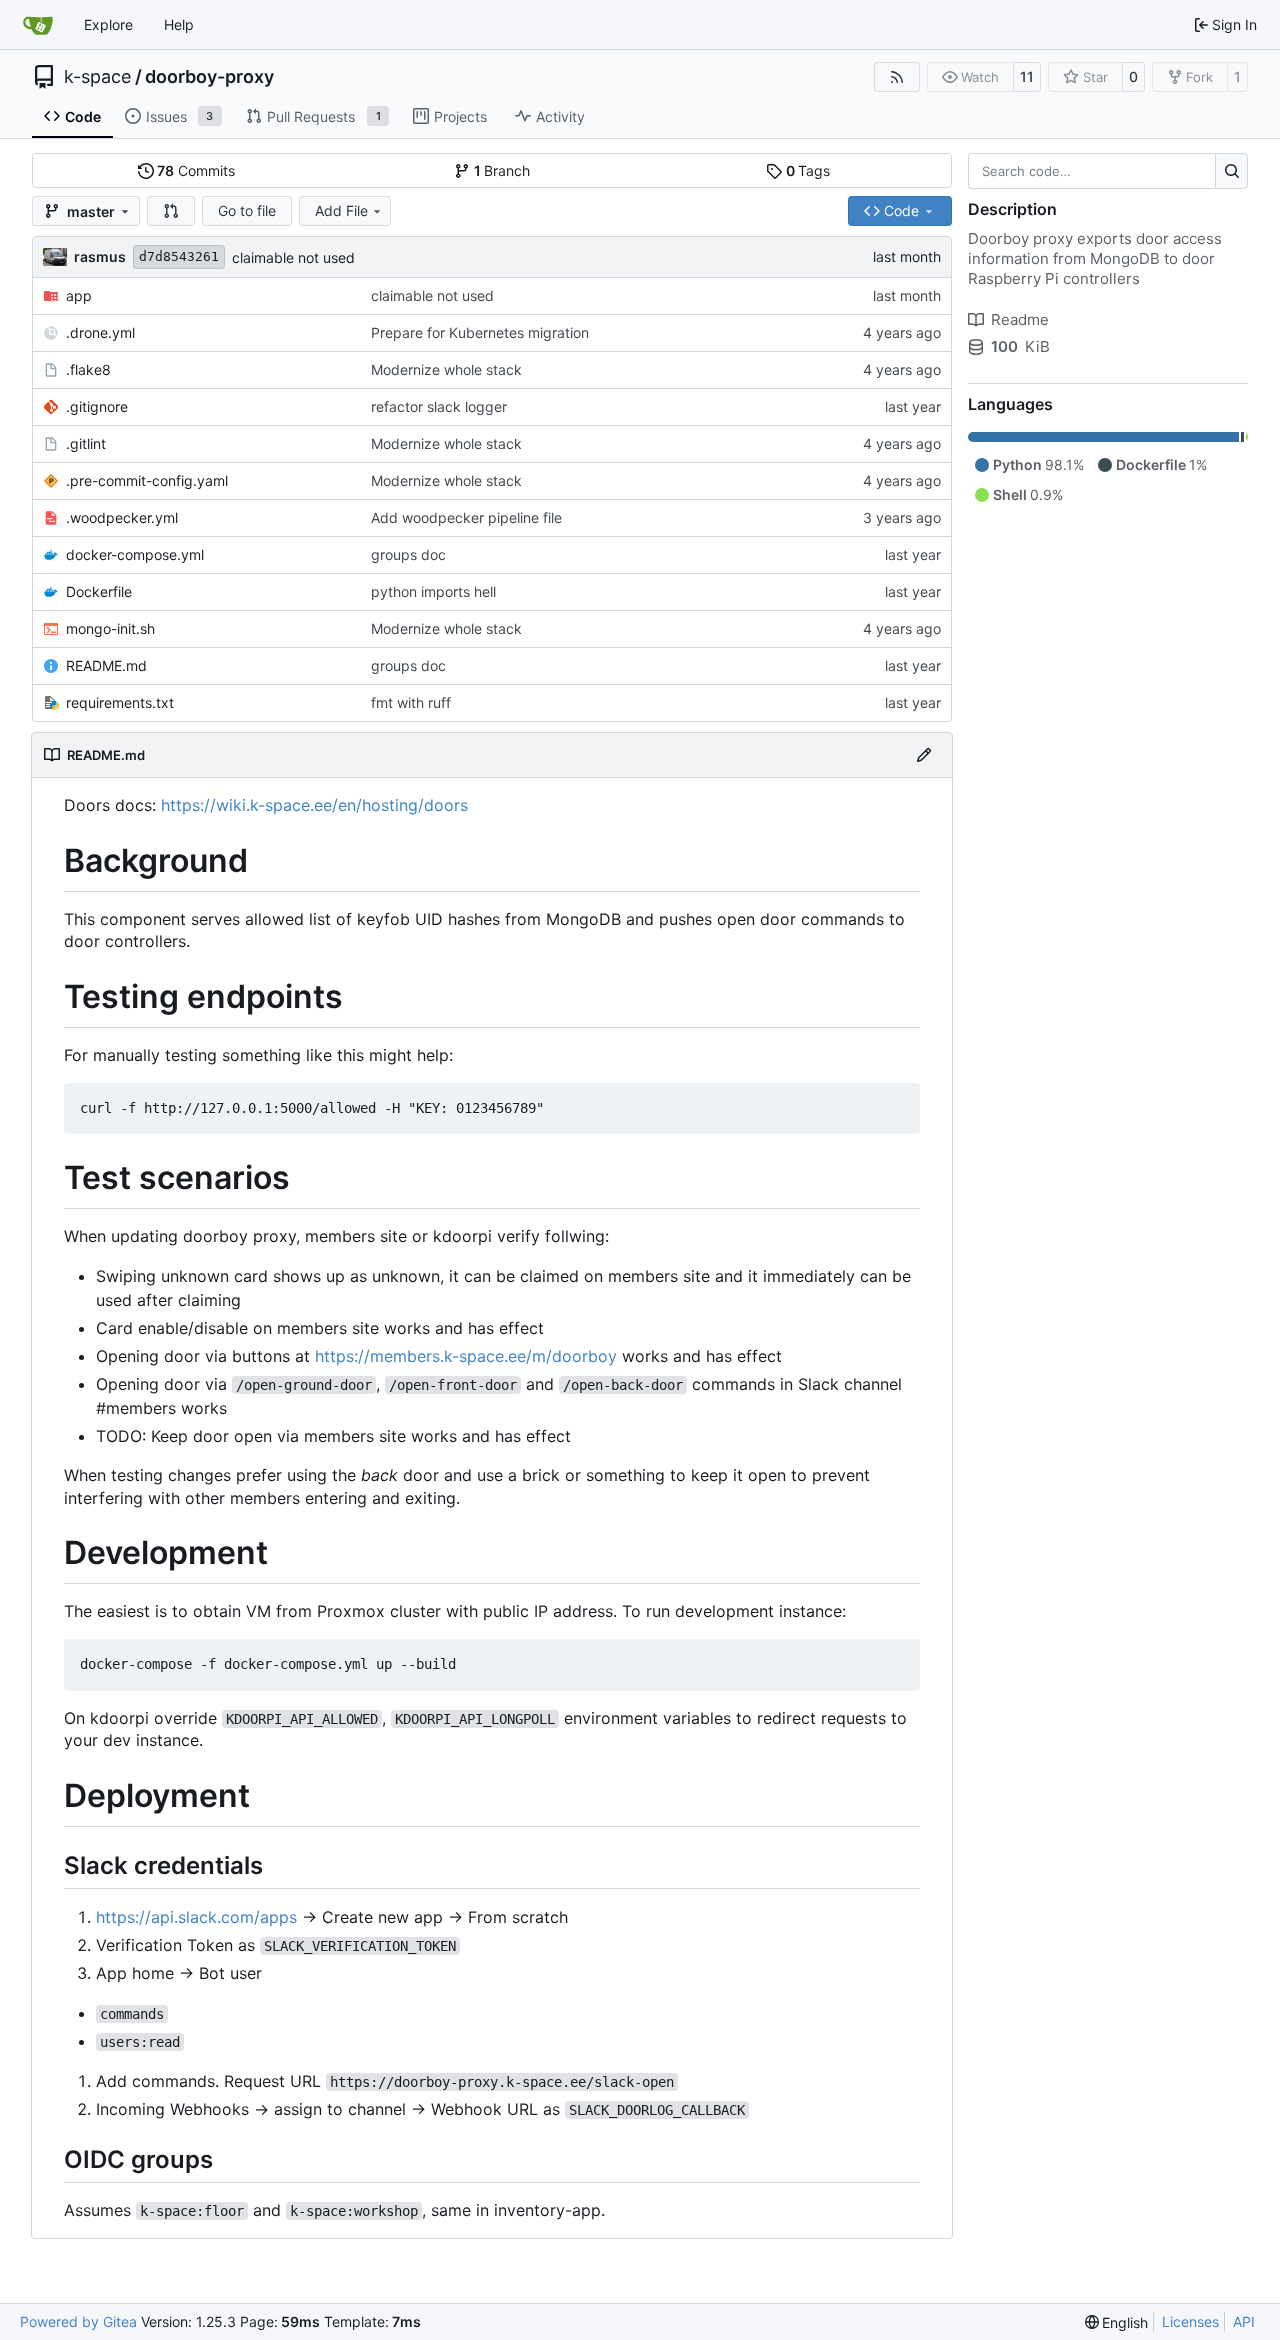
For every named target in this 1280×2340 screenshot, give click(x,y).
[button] (171, 211)
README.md (106, 665)
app (79, 295)
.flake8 (88, 369)
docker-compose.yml (135, 554)
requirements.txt (120, 702)
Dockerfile (99, 591)
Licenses (1190, 2321)
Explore (108, 24)
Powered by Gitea (78, 2321)
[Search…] (1231, 171)
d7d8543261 (179, 256)
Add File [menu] (341, 210)
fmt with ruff (411, 702)
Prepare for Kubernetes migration (480, 332)
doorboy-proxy (209, 77)
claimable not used (293, 257)
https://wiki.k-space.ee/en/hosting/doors (314, 805)
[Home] (38, 25)
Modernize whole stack (446, 369)
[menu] (1117, 2322)
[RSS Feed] (897, 77)
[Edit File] (924, 755)
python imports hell (433, 591)
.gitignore (97, 406)
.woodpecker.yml (122, 517)
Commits (196, 170)
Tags (808, 170)
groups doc (408, 554)
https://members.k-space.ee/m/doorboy (466, 1356)
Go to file (247, 210)
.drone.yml (100, 332)
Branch (502, 170)
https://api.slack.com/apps (196, 1917)
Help (179, 24)
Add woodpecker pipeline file (466, 517)
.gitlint (86, 443)
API (1244, 2321)
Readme (1020, 319)
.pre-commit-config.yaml (147, 480)
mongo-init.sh (110, 628)
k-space (97, 77)
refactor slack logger (439, 406)
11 (1027, 76)
